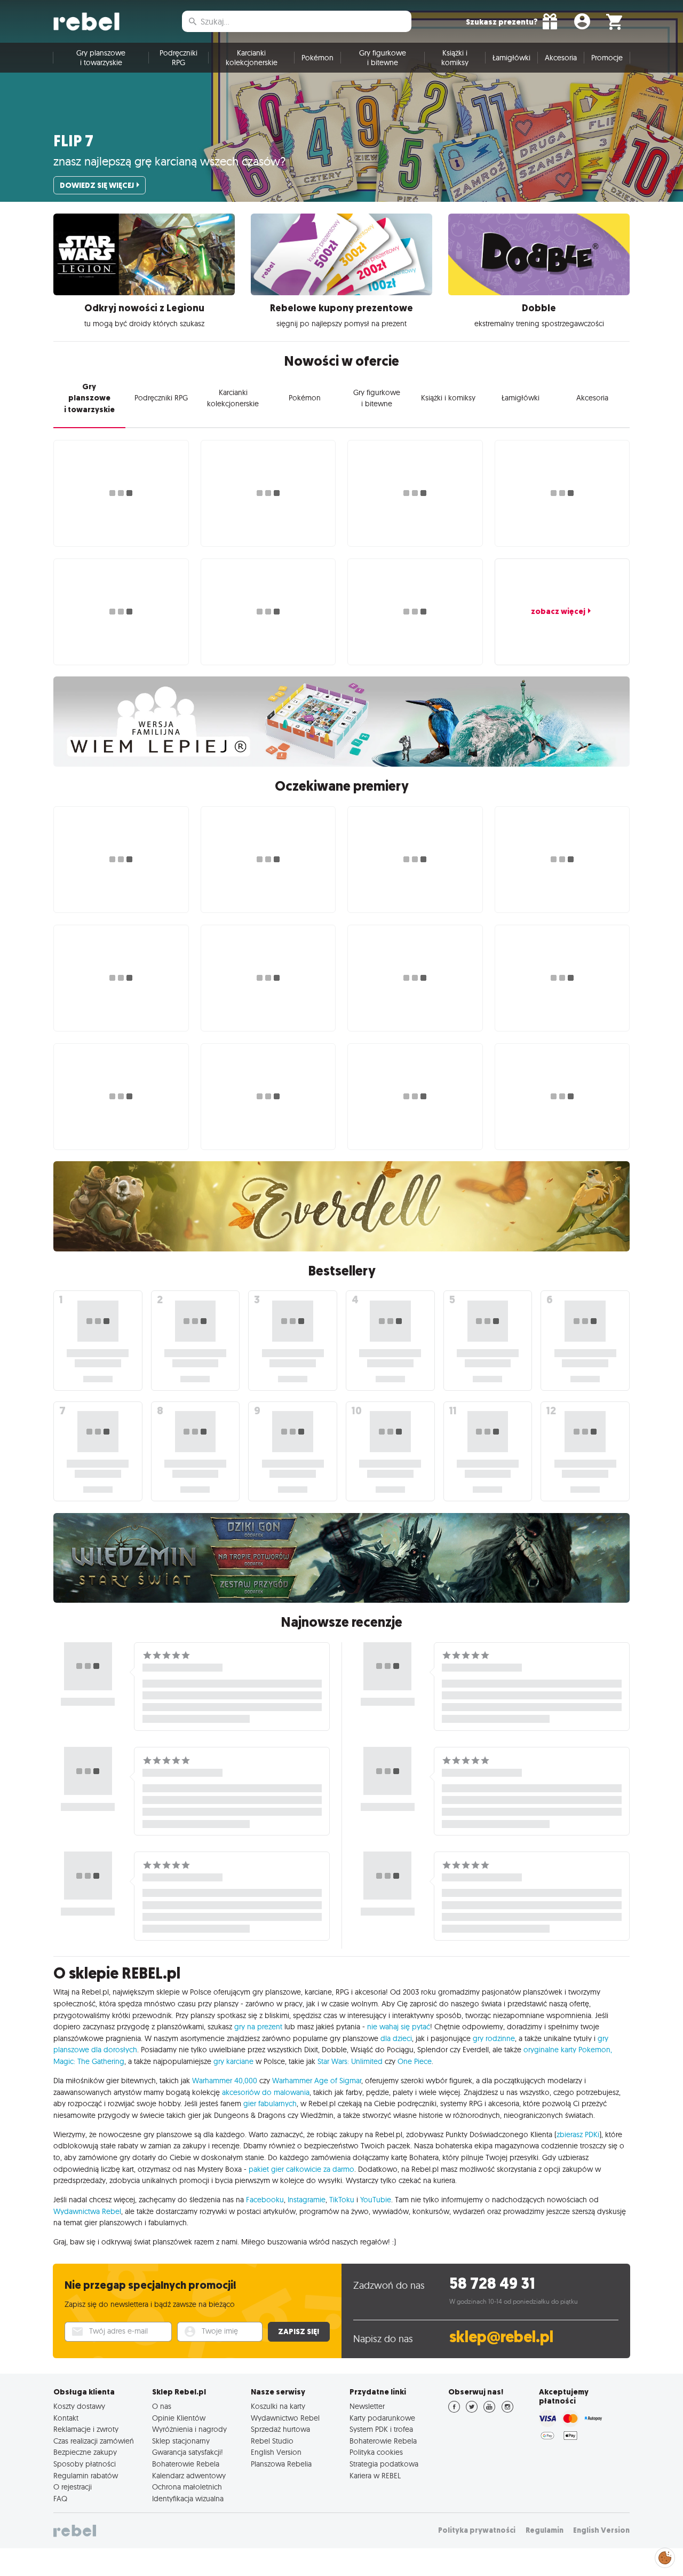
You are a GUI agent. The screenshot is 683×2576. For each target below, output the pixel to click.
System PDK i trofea (381, 2429)
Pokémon (317, 58)
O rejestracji (73, 2487)
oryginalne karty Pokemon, (568, 2050)
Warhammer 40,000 (225, 2081)
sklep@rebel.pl (501, 2337)
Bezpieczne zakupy (85, 2452)
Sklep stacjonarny (181, 2441)
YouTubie (376, 2200)
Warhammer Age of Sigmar (317, 2081)
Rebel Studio (272, 2441)
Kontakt (66, 2418)
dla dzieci (396, 2038)
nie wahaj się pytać (399, 2027)
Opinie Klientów (179, 2418)
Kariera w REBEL (375, 2476)
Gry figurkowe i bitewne (383, 58)
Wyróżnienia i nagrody (189, 2429)
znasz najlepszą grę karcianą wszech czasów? (169, 161)
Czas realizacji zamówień (94, 2441)
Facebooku (265, 2200)
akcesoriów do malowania (266, 2092)
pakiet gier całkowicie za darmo (301, 2169)
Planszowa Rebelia (281, 2464)
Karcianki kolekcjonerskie (252, 58)
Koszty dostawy (79, 2406)
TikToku (342, 2200)
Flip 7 (73, 141)
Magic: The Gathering (89, 2061)
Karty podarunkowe (382, 2418)
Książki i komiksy (455, 58)
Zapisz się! (299, 2331)
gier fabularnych (270, 2104)
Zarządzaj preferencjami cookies (665, 2556)
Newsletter (367, 2406)
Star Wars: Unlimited (350, 2061)
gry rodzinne (494, 2038)
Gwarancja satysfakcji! (188, 2452)
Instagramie (307, 2200)
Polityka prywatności (477, 2530)
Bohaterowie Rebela (186, 2464)
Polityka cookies (376, 2452)
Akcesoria (561, 58)
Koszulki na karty (278, 2406)
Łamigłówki (511, 58)
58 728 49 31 (492, 2284)
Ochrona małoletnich (187, 2487)
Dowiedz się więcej (97, 185)
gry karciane (233, 2061)
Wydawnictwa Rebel (87, 2211)
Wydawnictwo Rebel (285, 2418)
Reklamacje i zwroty (86, 2429)
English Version (276, 2452)
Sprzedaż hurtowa (280, 2429)
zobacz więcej (558, 611)
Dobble (539, 308)
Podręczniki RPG (178, 58)
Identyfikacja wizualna (188, 2499)
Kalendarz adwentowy (189, 2476)
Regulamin (545, 2530)
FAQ (60, 2499)
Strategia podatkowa (384, 2464)
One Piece (415, 2061)
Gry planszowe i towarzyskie (101, 58)
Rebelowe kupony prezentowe (341, 308)
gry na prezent (258, 2027)
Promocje (607, 58)
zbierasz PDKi (578, 2134)
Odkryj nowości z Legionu (144, 308)
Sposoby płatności (85, 2464)
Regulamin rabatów (86, 2476)
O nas (162, 2406)
